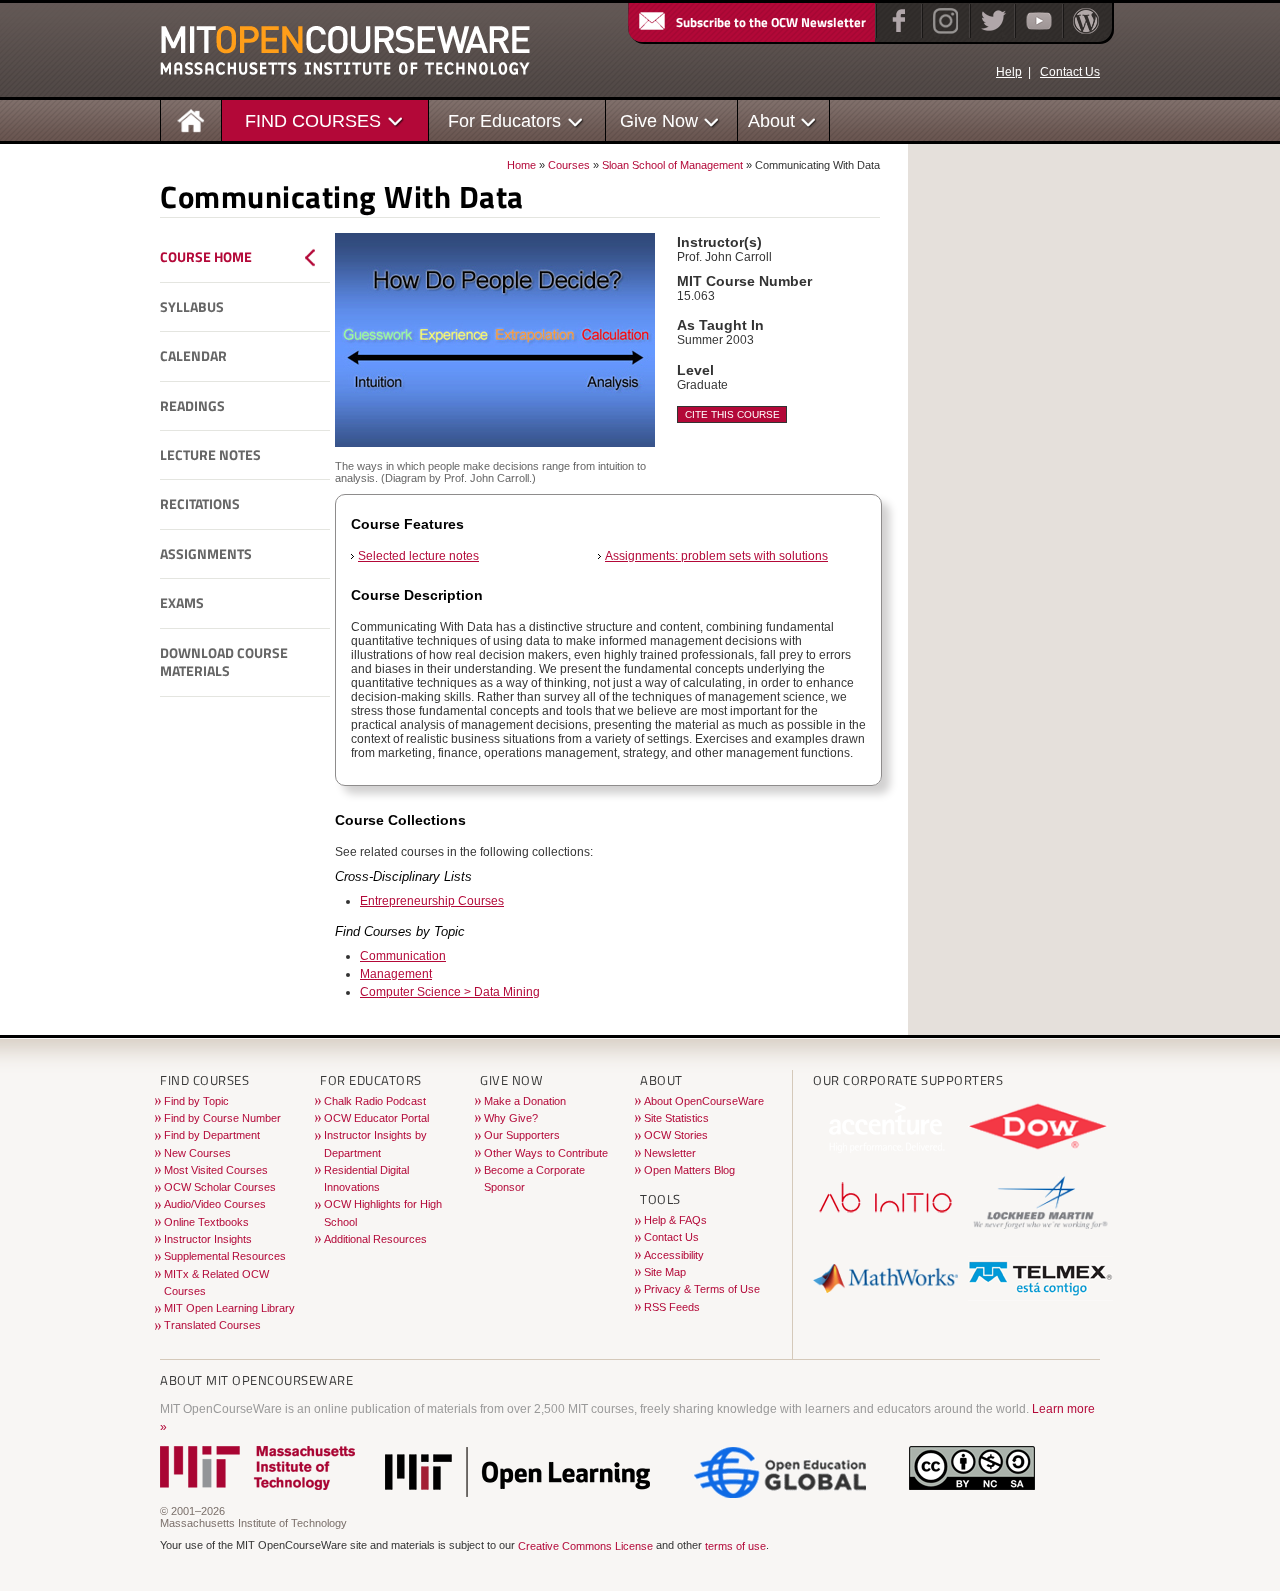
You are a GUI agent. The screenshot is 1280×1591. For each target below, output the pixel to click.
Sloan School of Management (672, 165)
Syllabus (192, 307)
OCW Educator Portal (376, 1118)
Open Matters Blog (689, 1170)
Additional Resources (375, 1239)
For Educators (504, 120)
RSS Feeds (672, 1307)
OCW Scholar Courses (220, 1187)
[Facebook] (896, 34)
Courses (569, 165)
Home (521, 165)
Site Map (665, 1272)
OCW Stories (676, 1135)
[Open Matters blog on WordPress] (1084, 34)
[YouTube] (1036, 34)
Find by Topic (196, 1101)
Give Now (659, 120)
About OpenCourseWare (704, 1101)
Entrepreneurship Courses (432, 901)
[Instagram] (943, 34)
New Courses (197, 1153)
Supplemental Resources (225, 1256)
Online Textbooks (206, 1222)
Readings (192, 406)
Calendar (193, 356)
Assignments (206, 554)
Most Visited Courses (216, 1170)
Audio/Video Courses (215, 1204)
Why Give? (511, 1118)
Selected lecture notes (418, 556)
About (771, 120)
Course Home (206, 257)
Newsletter (670, 1153)
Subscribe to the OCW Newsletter (771, 22)
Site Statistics (676, 1118)
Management (396, 974)
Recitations (200, 504)
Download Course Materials (224, 662)
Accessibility (674, 1255)
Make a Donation (525, 1101)
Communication (403, 956)
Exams (182, 603)
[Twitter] (991, 34)
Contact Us (1070, 72)
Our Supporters (522, 1135)
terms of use (735, 1546)
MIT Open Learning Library (229, 1308)
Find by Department (212, 1135)
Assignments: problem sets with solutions (716, 556)
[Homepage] (191, 119)
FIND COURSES (313, 120)
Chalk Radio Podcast (375, 1101)
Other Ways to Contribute (546, 1153)
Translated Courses (212, 1325)
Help (1009, 72)
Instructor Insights (208, 1239)
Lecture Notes (210, 455)
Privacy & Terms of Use (702, 1289)
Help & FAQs (675, 1220)
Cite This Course (732, 414)
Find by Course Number (222, 1118)
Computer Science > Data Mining (450, 992)
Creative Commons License (585, 1546)
